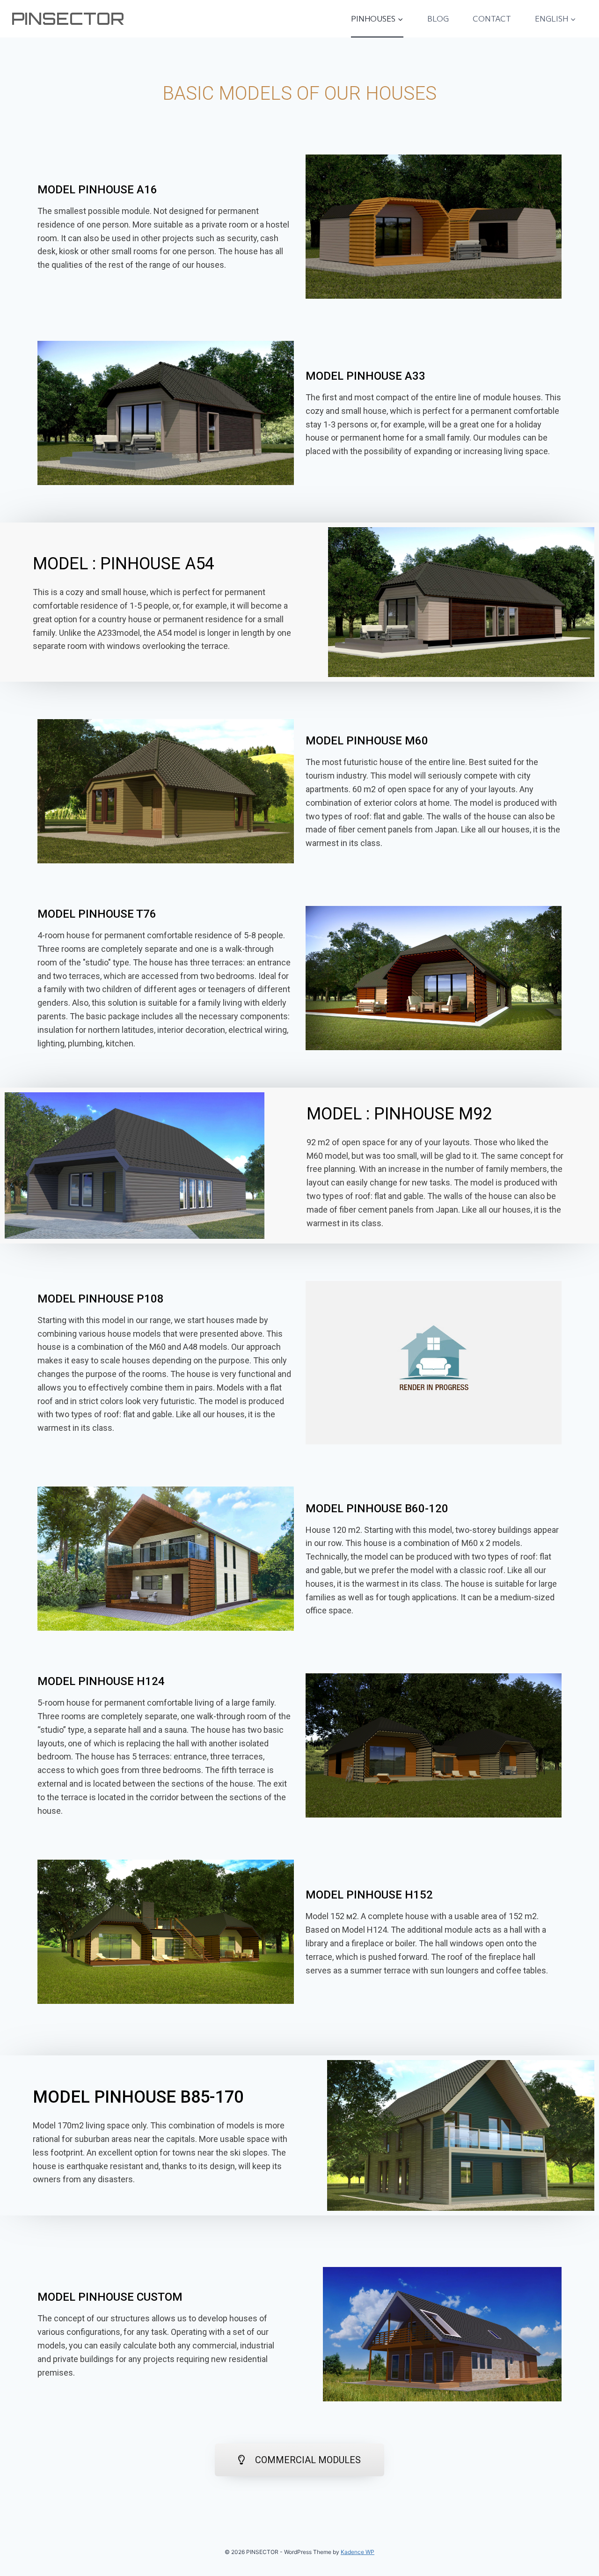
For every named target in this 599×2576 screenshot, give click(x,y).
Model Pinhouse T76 (97, 914)
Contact (492, 18)
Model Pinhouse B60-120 (377, 1509)
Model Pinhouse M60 (367, 741)
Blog (438, 18)
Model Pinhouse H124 (101, 1681)
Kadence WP (358, 2552)
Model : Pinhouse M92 (399, 1114)
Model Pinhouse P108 (101, 1299)
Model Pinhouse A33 (365, 376)
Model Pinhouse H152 (369, 1895)
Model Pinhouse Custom (110, 2297)
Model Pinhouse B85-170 (138, 2097)
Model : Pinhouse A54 (124, 564)
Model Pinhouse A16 (97, 190)
